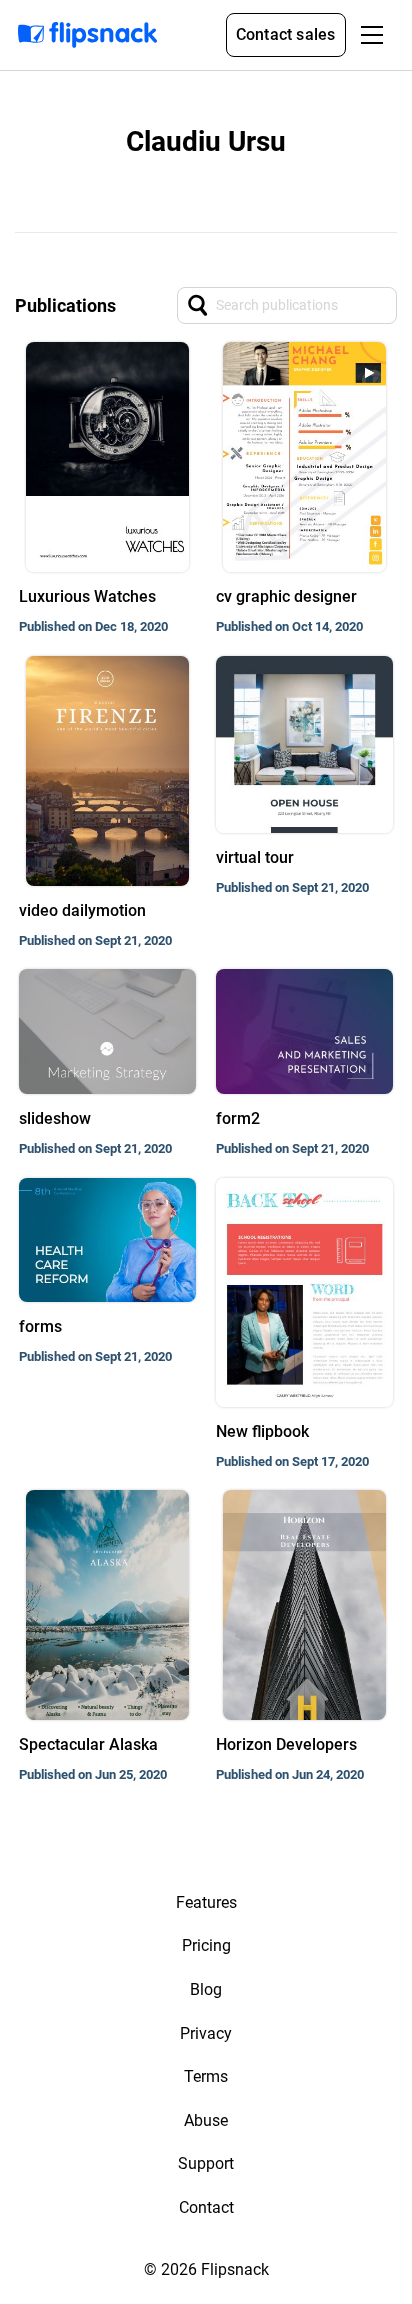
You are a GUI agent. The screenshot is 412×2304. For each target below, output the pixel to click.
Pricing (206, 1945)
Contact (206, 2207)
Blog (206, 1989)
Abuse (206, 2120)
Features (206, 1902)
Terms (206, 2076)
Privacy (206, 2033)
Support (206, 2163)
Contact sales (286, 34)
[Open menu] (372, 35)
